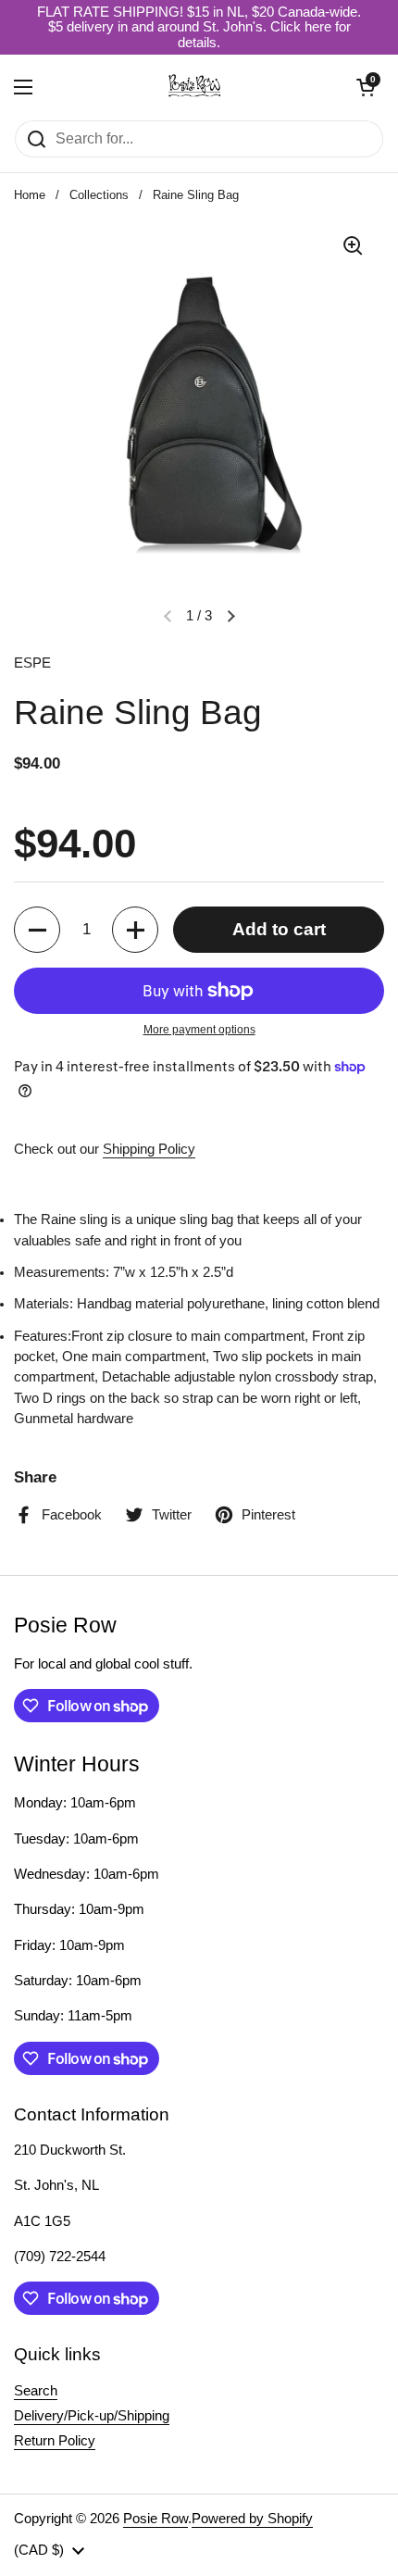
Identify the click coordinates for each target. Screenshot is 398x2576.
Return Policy (55, 2441)
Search (36, 2391)
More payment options (199, 1030)
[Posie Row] (194, 87)
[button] (366, 87)
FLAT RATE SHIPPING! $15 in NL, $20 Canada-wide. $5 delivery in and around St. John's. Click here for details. (199, 27)
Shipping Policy (149, 1149)
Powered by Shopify (252, 2519)
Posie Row (155, 2519)
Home (30, 195)
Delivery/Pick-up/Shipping (92, 2416)
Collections (99, 195)
